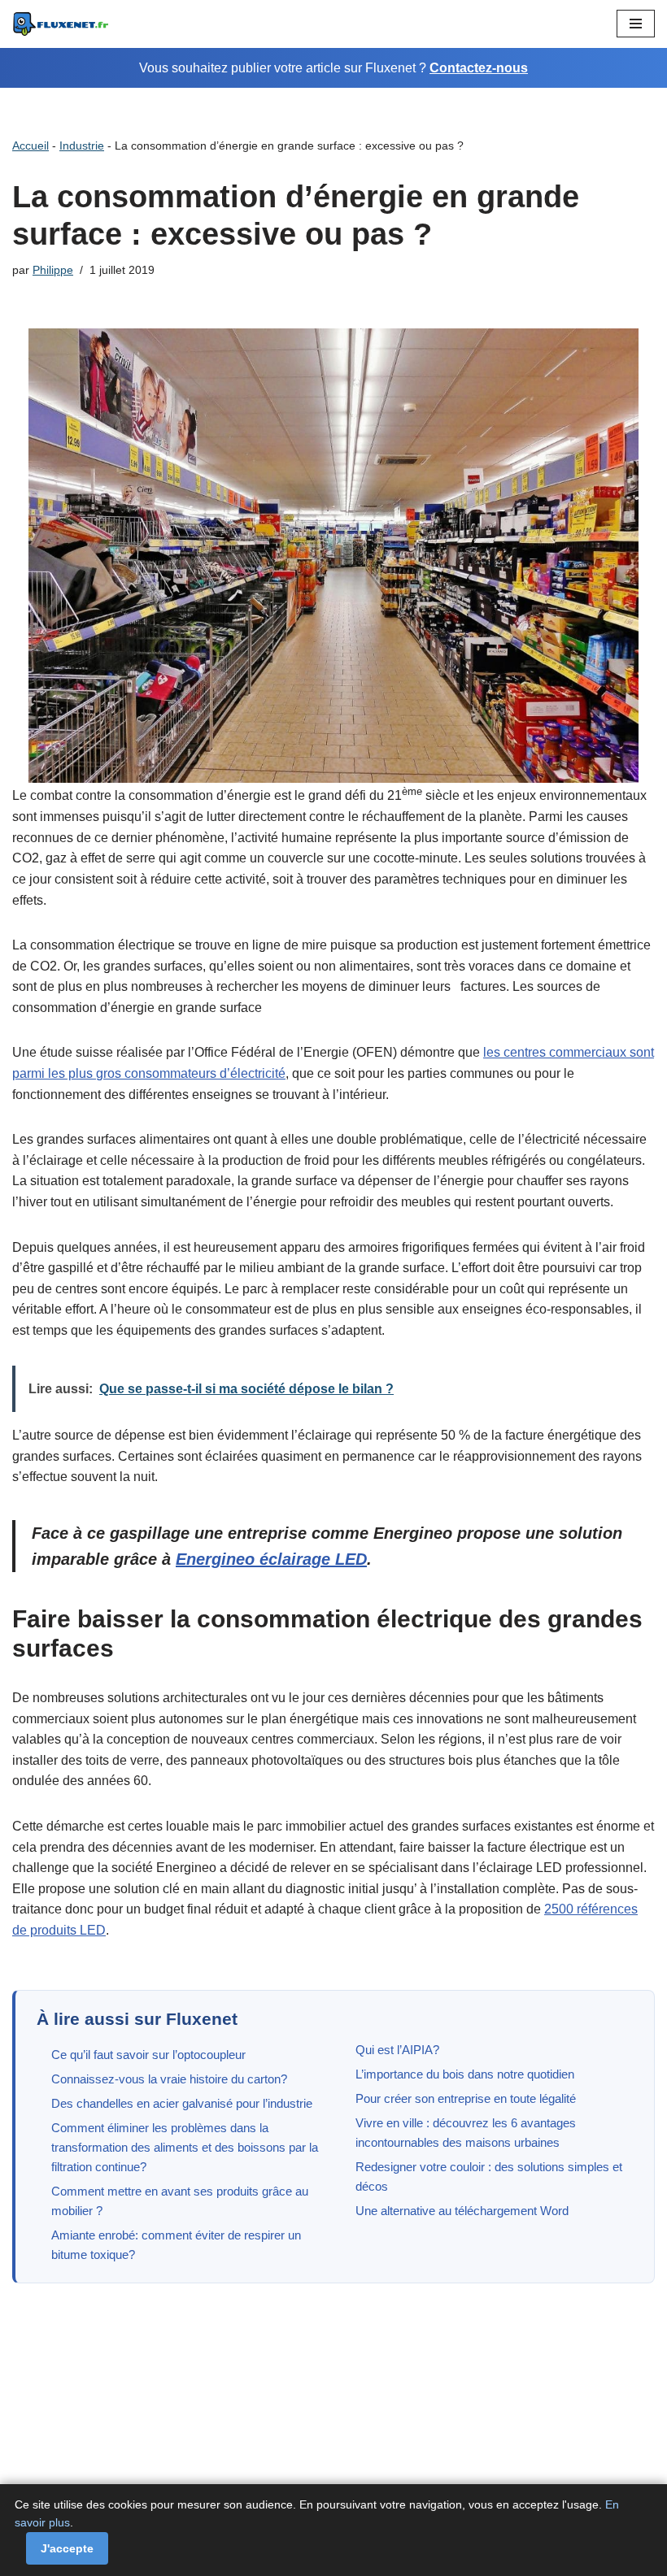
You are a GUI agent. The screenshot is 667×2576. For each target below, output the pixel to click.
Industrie (82, 146)
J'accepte (67, 2548)
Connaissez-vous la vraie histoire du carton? (169, 2079)
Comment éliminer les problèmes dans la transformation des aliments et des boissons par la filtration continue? (185, 2147)
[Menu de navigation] (636, 24)
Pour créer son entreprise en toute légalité (466, 2098)
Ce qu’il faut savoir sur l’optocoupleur (148, 2055)
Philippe (53, 270)
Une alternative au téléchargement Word (462, 2211)
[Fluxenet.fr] (61, 24)
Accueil (31, 146)
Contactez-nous (479, 68)
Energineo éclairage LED (271, 1559)
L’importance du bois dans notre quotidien (465, 2074)
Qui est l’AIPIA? (397, 2050)
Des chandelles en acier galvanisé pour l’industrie (182, 2103)
